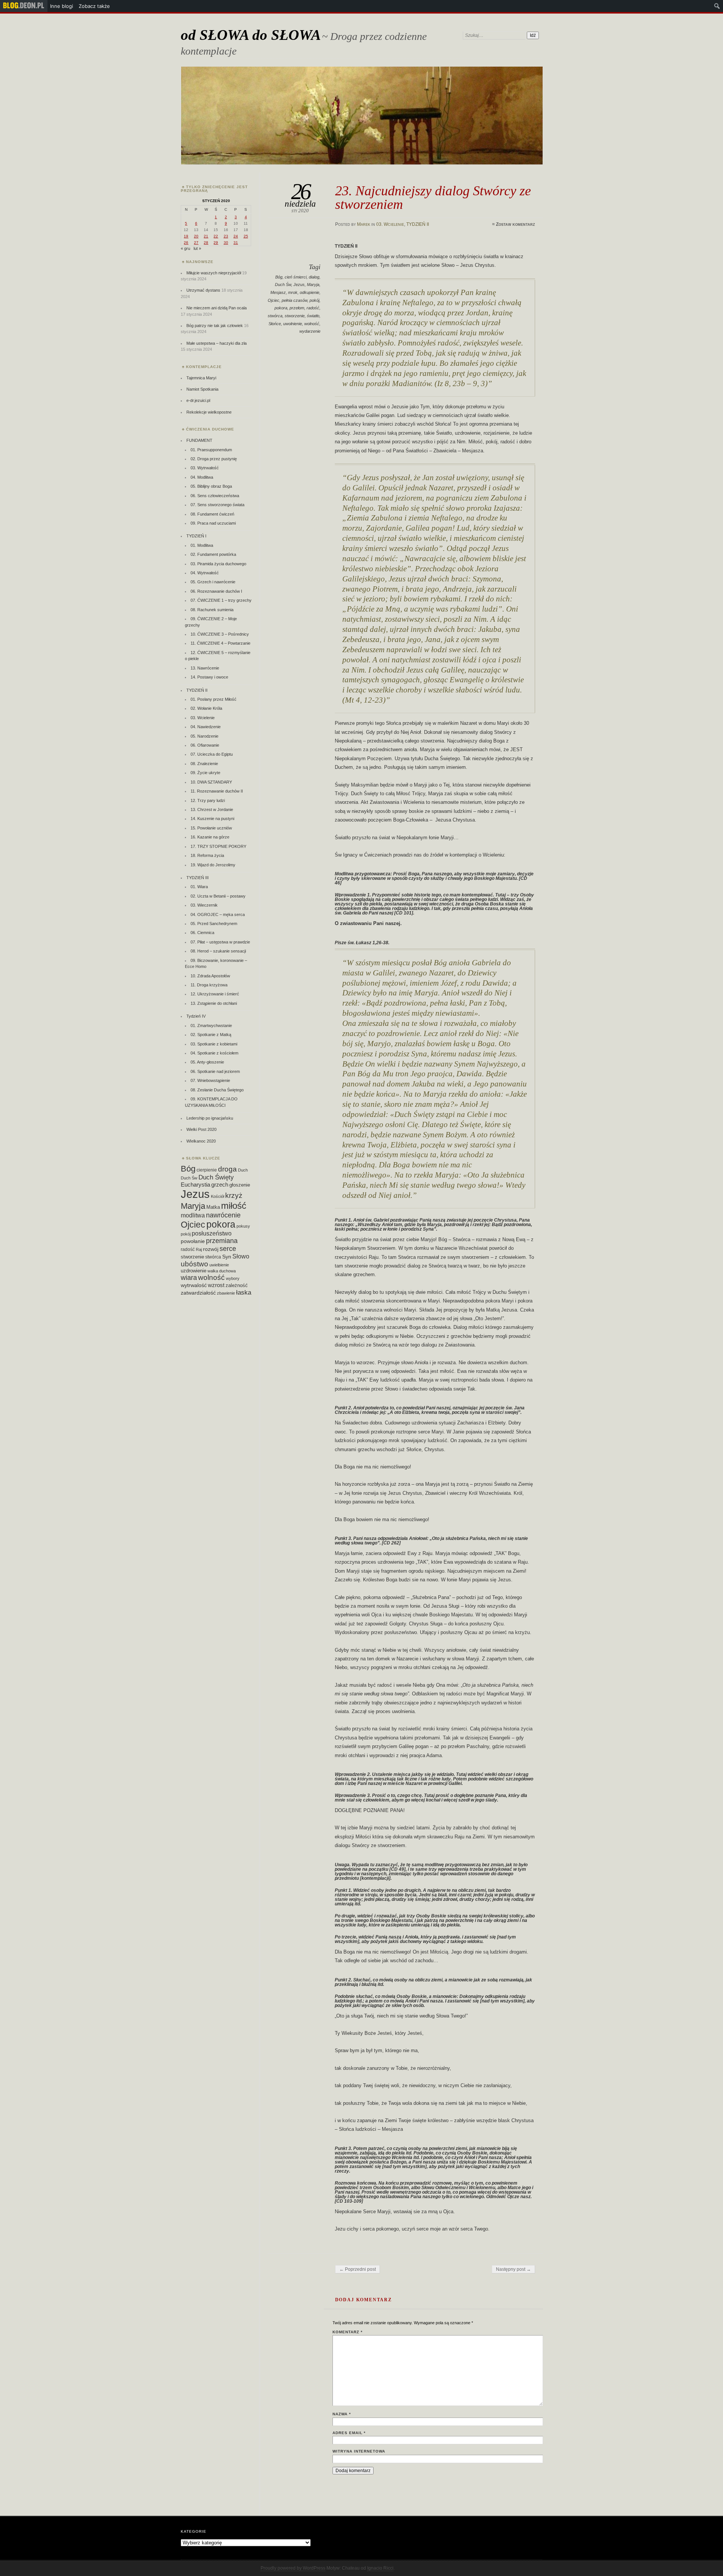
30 (226, 243)
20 (196, 236)
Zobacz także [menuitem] (94, 6)
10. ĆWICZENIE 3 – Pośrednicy (220, 634)
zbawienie (226, 1293)
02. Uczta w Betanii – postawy (218, 896)
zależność (237, 1285)
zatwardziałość (198, 1293)
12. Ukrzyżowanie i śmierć (215, 994)
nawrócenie (223, 1215)
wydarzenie (310, 331)
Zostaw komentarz (516, 224)
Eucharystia (195, 1185)
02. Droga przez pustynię (214, 459)
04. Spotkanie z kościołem (214, 1053)
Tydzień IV (196, 1016)
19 (186, 236)
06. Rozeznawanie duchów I (216, 591)
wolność (312, 324)
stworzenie (295, 316)
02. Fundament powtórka (213, 554)
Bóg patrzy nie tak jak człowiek (215, 326)
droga (227, 1169)
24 (236, 236)
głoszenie (240, 1185)
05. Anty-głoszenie (207, 1062)
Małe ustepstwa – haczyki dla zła (217, 343)
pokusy (243, 1226)
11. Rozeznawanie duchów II (217, 791)
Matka (213, 1207)
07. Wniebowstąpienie (210, 1080)
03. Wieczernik (204, 905)
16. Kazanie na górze (210, 837)
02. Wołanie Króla (206, 708)
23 (226, 236)
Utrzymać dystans (203, 290)
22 (216, 236)
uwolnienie (293, 324)
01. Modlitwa (202, 545)
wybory (233, 1278)
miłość (234, 1206)
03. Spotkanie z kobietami (214, 1044)
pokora (281, 308)
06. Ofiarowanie (205, 745)
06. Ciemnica (202, 933)
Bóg (279, 277)
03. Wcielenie (390, 224)
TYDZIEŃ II (418, 224)
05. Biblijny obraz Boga (211, 486)
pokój (314, 300)
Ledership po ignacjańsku (210, 1118)
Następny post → (513, 2269)
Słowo (241, 1256)
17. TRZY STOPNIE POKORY (218, 846)
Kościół (217, 1196)
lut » (197, 248)
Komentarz (348, 2332)
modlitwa (193, 1215)
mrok (293, 292)
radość (313, 308)
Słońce (275, 324)
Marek (364, 224)
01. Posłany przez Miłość (214, 699)
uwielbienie (219, 1265)
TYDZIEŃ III (198, 878)
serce (228, 1249)
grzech (220, 1185)
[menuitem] (24, 6)
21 (206, 236)
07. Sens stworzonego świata (217, 505)
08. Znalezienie (204, 764)
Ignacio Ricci (380, 2568)
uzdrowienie (194, 1271)
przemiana (222, 1241)
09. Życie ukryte (205, 773)
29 (216, 243)
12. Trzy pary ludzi (208, 800)
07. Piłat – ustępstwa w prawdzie (220, 942)
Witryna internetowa (359, 2451)
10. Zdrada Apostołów (210, 976)
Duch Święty (216, 1177)
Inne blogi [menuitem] (62, 6)
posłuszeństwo (212, 1233)
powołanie (193, 1241)
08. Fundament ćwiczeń (212, 514)
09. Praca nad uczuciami (213, 523)
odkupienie (310, 292)
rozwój (211, 1249)
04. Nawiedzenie (206, 727)
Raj (199, 1249)
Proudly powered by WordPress (293, 2568)
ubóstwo (194, 1264)
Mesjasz (278, 292)
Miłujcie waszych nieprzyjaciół (214, 273)
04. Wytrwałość (205, 573)
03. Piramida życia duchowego (218, 564)
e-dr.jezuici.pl (198, 400)
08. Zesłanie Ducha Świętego (217, 1090)
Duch (243, 1170)
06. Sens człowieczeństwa (215, 496)
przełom (297, 308)
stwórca (275, 316)
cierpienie (207, 1170)
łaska (244, 1292)
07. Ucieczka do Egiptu (212, 754)
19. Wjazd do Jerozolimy (213, 865)
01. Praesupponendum (211, 450)
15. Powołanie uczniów (211, 828)
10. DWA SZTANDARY (211, 782)
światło (313, 316)
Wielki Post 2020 (201, 1129)
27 (196, 243)
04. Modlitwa (202, 477)
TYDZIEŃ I (196, 536)
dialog (314, 277)
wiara (189, 1277)
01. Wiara (199, 887)
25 (246, 236)
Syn (227, 1257)
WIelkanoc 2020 (201, 1141)
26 (186, 243)
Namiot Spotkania (202, 389)
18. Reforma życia (207, 855)
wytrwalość (194, 1285)
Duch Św (283, 285)
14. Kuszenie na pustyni (212, 819)
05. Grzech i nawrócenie (213, 582)
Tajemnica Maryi (201, 378)
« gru (185, 248)
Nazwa (342, 2414)
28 (206, 243)
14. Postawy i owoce (209, 677)
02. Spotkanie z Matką (211, 1035)
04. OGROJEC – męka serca (218, 914)
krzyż (234, 1195)
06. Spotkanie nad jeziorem (215, 1071)
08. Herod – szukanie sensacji (218, 951)
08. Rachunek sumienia (212, 610)
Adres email (349, 2433)
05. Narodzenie (204, 736)
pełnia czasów (294, 300)
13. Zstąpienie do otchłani (214, 1003)
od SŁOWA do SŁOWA (251, 35)
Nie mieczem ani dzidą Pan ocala (217, 308)
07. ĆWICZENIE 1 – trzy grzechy (221, 600)
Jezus (299, 285)
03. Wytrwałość (205, 468)
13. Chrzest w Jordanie (212, 809)
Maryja (313, 285)
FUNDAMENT (199, 440)
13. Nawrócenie (205, 668)
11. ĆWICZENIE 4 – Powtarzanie (220, 643)
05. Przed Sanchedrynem (214, 924)
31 (236, 243)
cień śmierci (296, 277)
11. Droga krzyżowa (209, 985)
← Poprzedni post (358, 2269)
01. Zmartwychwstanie (211, 1026)
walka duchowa (222, 1271)
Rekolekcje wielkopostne (209, 412)
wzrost (216, 1285)
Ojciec (274, 300)
